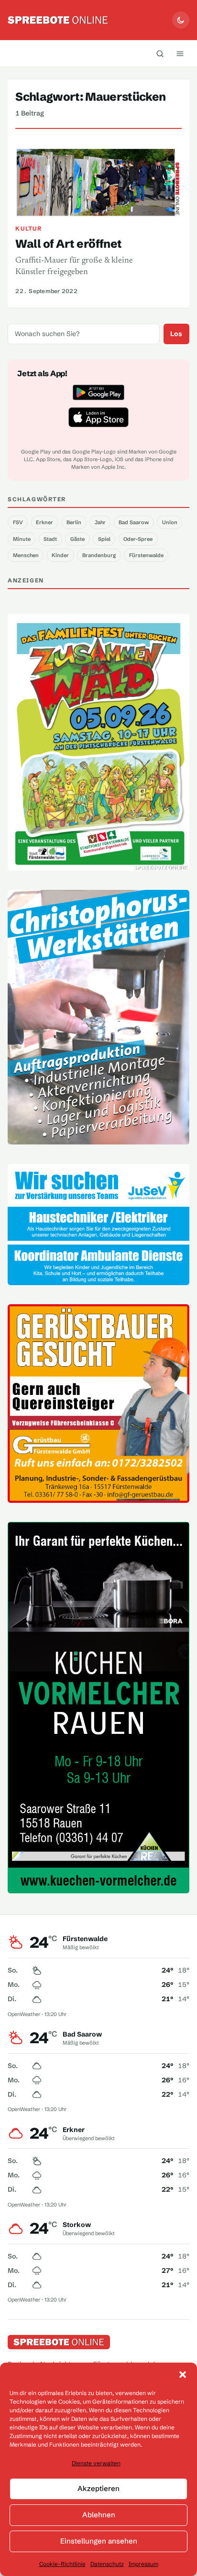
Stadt (50, 539)
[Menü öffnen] (180, 53)
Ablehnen (99, 2515)
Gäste (77, 539)
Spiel (104, 539)
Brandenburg (99, 555)
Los (176, 334)
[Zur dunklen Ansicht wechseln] (181, 20)
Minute (22, 539)
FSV (18, 522)
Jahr (100, 522)
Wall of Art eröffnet (68, 244)
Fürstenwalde (146, 555)
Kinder (60, 555)
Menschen (26, 555)
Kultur (28, 228)
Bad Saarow (134, 522)
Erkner (44, 522)
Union (170, 522)
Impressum (143, 2564)
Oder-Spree (138, 539)
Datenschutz (107, 2564)
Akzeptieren (98, 2488)
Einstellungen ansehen (99, 2541)
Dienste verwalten (96, 2463)
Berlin (74, 522)
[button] (183, 2375)
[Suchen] (160, 53)
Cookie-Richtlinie (62, 2564)
